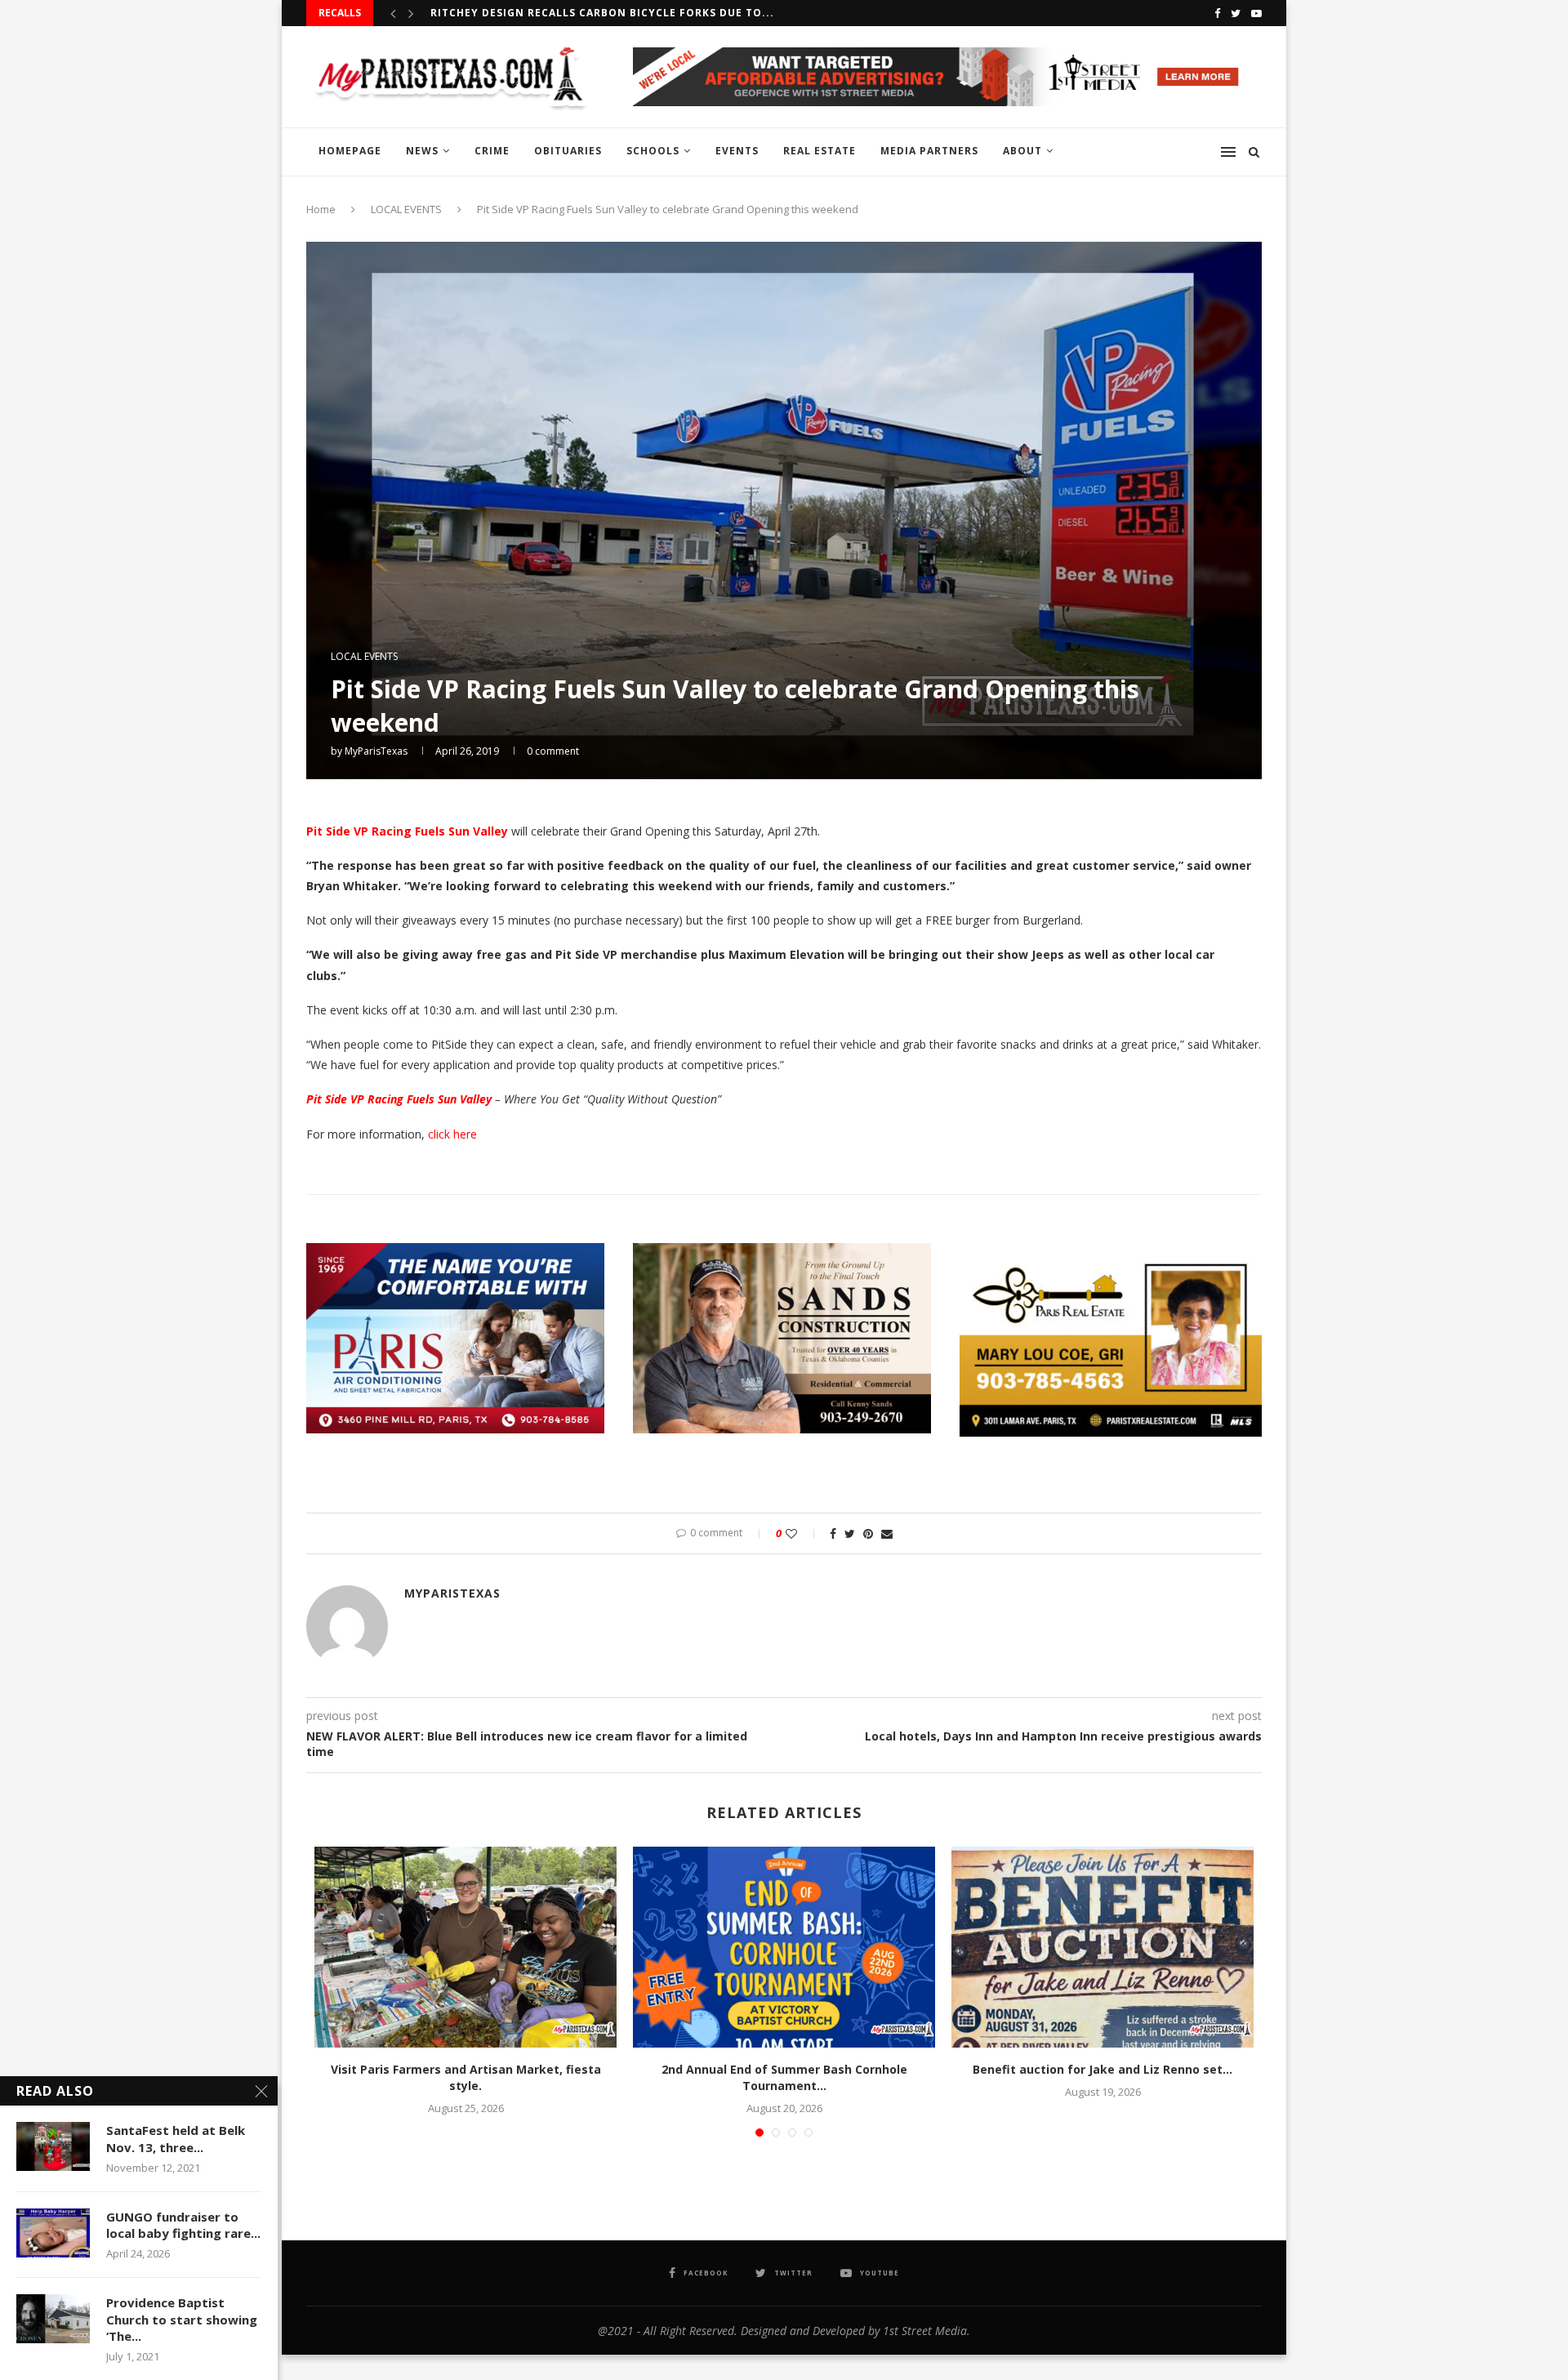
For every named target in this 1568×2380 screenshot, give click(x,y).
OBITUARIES (568, 151)
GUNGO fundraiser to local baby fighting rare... (183, 2225)
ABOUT (1022, 151)
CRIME (492, 151)
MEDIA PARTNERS (929, 151)
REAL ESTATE (820, 151)
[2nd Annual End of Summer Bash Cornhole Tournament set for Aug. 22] (784, 1948)
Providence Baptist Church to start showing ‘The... (182, 2319)
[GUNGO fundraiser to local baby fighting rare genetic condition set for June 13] (53, 2233)
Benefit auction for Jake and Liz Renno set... (1102, 2069)
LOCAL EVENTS (406, 209)
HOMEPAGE (350, 151)
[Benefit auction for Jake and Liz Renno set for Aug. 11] (1102, 1948)
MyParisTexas (376, 751)
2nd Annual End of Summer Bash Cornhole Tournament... (784, 2077)
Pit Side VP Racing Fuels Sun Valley (407, 831)
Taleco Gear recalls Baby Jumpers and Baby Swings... (598, 13)
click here (454, 1134)
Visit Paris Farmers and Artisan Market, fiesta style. (466, 2077)
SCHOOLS (653, 151)
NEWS (422, 151)
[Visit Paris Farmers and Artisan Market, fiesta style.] (465, 1948)
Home (321, 209)
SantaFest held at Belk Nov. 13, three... (176, 2138)
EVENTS (737, 151)
